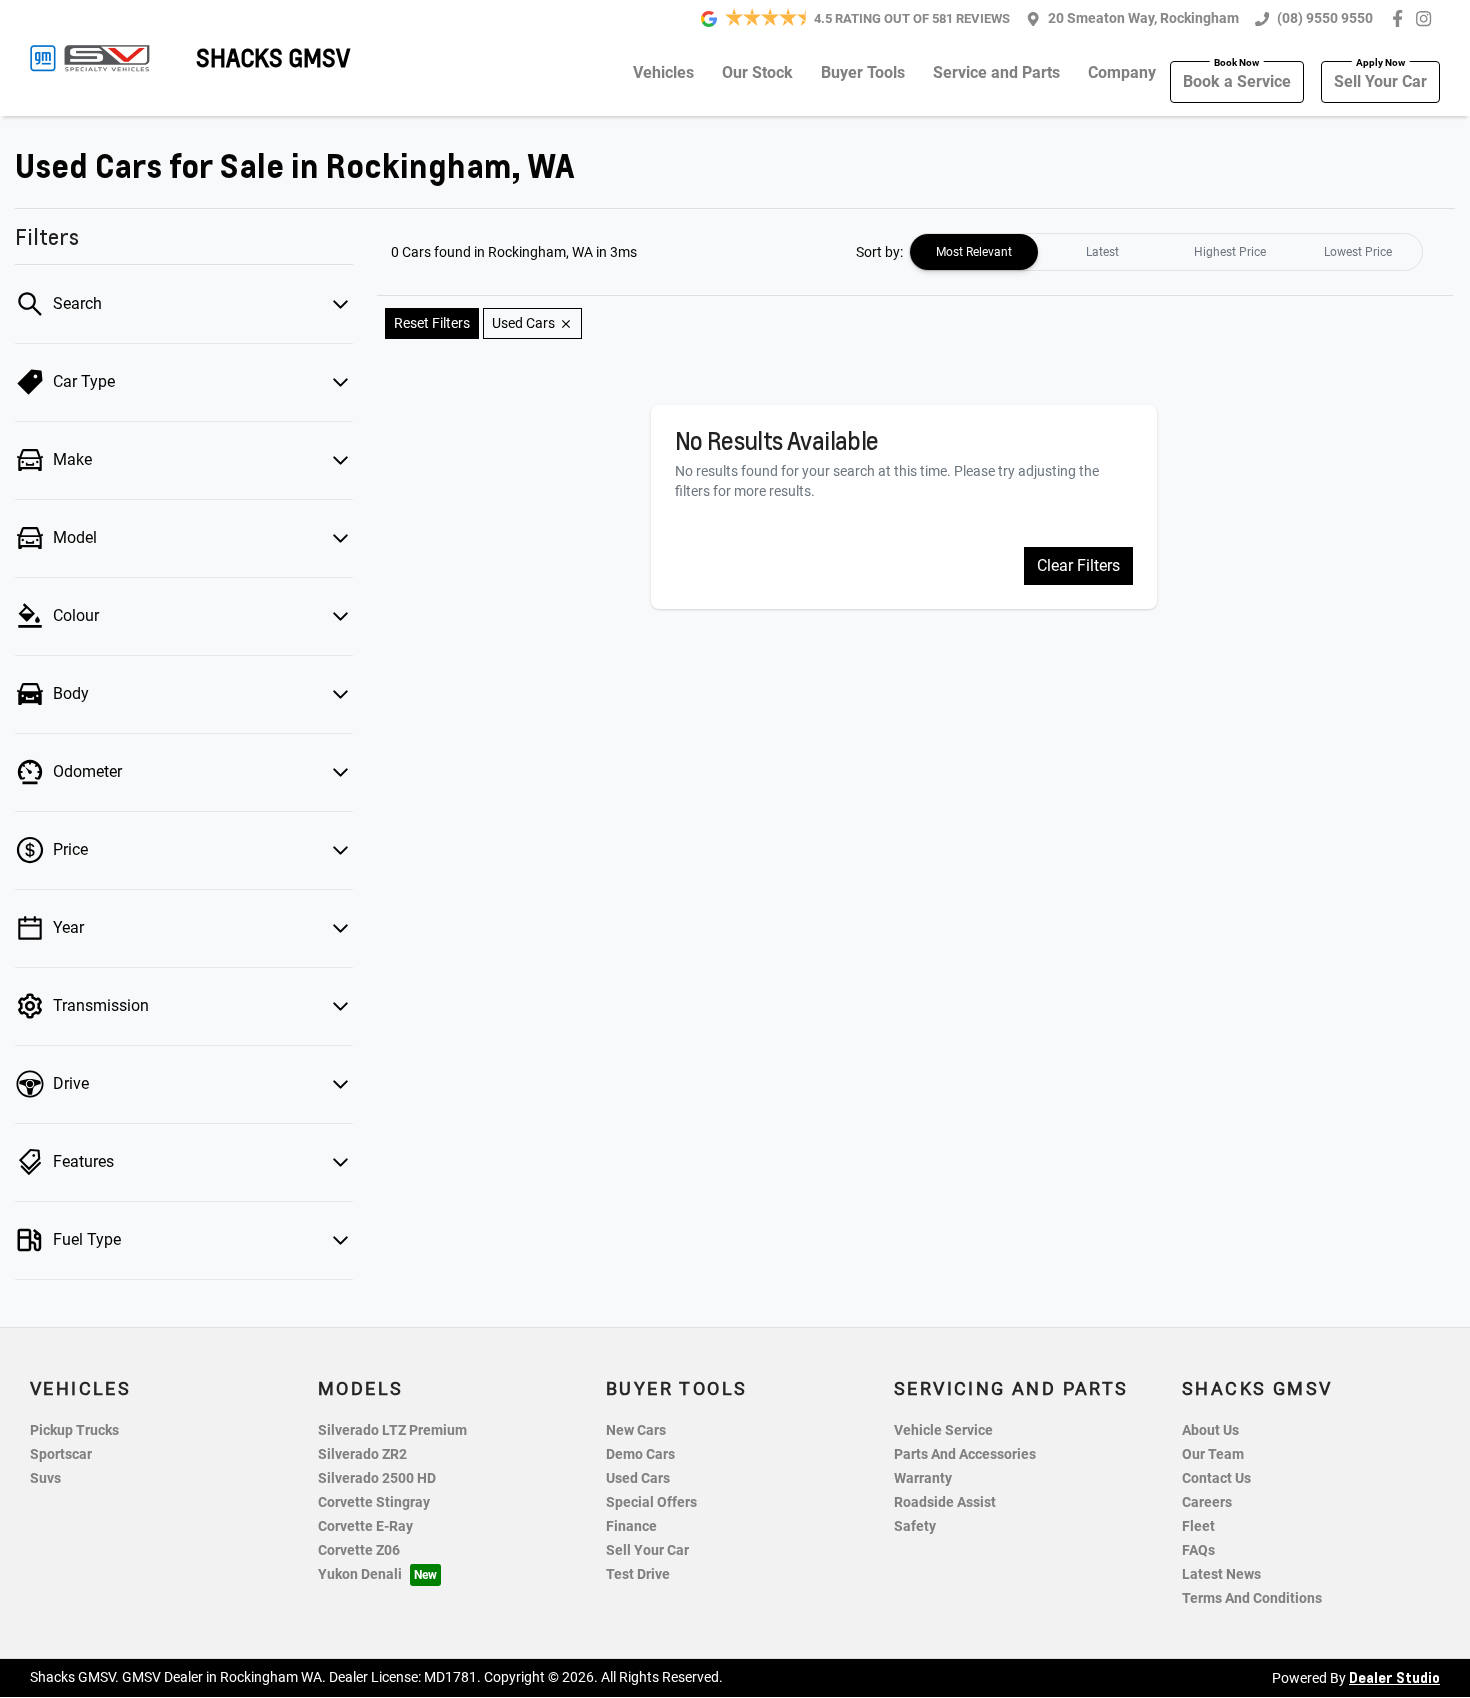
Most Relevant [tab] (974, 252)
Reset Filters (432, 323)
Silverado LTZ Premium (392, 1430)
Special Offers (651, 1502)
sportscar (61, 1454)
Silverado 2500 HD (377, 1478)
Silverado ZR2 (362, 1454)
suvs (45, 1478)
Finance (631, 1526)
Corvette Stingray (374, 1502)
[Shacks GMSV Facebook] (1401, 18)
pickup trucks (74, 1430)
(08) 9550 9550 (1325, 18)
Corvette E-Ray (365, 1526)
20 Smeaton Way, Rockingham (1143, 18)
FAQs (1198, 1550)
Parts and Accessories (965, 1454)
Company (1122, 72)
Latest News (1221, 1574)
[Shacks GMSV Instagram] (1427, 18)
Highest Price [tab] (1230, 252)
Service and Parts (996, 72)
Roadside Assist (945, 1502)
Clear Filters (1078, 565)
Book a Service (1237, 81)
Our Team (1213, 1454)
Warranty (923, 1478)
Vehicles (663, 72)
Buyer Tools (863, 72)
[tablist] (1166, 252)
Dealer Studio (1394, 1677)
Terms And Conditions (1252, 1598)
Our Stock (757, 72)
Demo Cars (640, 1454)
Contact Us (1216, 1478)
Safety (915, 1526)
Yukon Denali (360, 1574)
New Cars (636, 1430)
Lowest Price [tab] (1358, 252)
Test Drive (638, 1574)
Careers (1207, 1502)
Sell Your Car (1380, 81)
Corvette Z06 (359, 1550)
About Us (1210, 1430)
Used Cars (638, 1478)
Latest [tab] (1102, 252)
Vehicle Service (943, 1430)
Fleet (1198, 1526)
